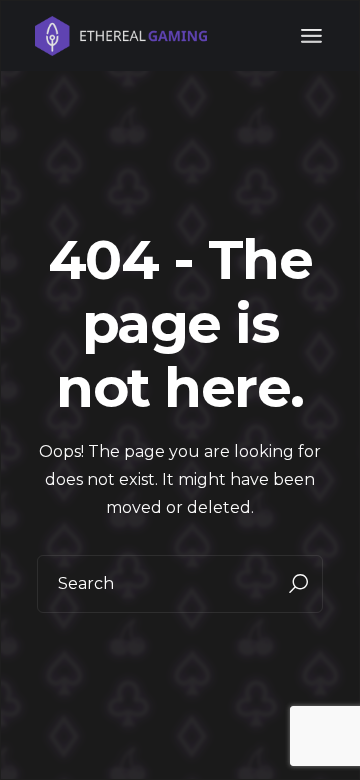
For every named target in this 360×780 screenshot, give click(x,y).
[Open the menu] (311, 36)
